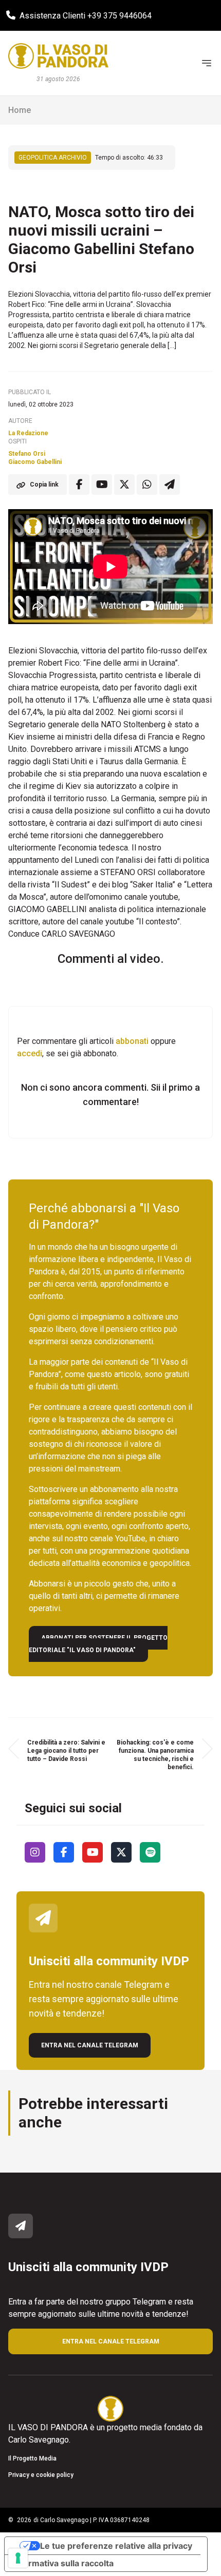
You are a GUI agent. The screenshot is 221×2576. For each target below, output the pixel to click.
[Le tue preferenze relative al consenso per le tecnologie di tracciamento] (18, 2558)
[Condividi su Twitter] (124, 485)
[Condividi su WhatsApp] (147, 485)
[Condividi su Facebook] (79, 485)
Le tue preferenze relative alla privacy (116, 2546)
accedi (30, 1053)
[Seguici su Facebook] (64, 1852)
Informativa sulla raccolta (63, 2563)
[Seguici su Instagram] (35, 1852)
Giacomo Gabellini (35, 462)
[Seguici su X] (121, 1852)
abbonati (132, 1041)
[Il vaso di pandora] (58, 56)
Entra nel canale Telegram (90, 2045)
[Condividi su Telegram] (170, 485)
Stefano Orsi (27, 454)
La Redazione (28, 433)
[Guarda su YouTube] (102, 485)
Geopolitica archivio (53, 158)
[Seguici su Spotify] (150, 1852)
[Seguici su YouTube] (93, 1852)
